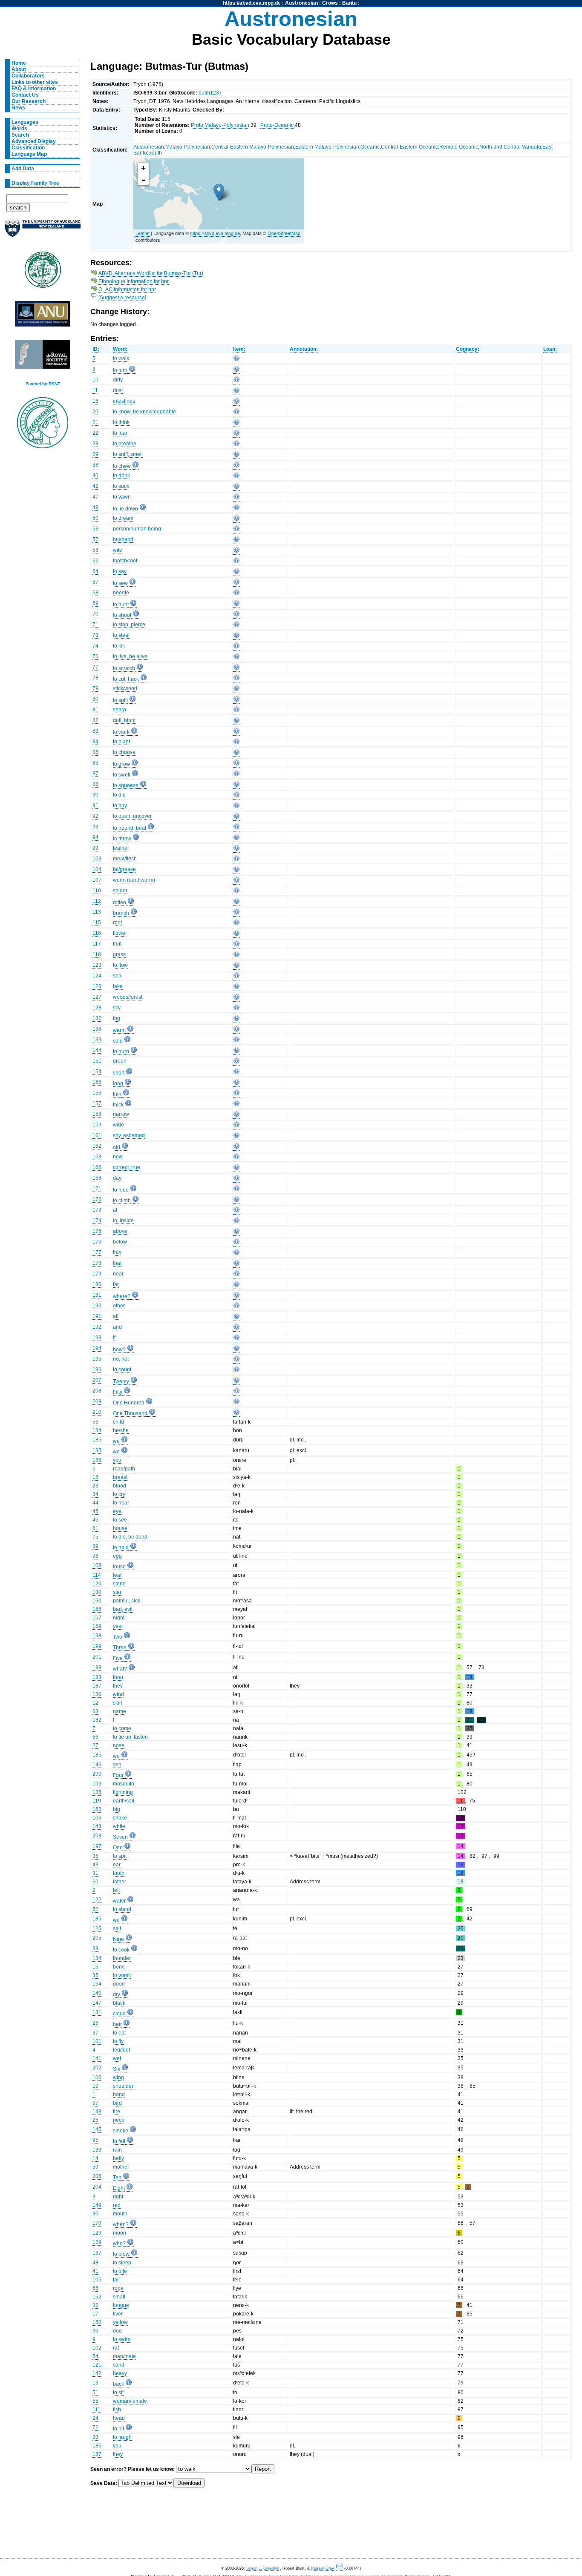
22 (95, 433)
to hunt (121, 605)
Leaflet (143, 233)
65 (95, 2288)
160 (97, 1601)
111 (97, 2410)
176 (97, 1242)
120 (97, 1584)
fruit (117, 944)
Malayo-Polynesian (188, 147)
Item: (239, 349)
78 (95, 678)
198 (97, 1636)
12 (95, 1703)
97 (95, 2103)
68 (95, 593)
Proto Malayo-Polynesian (220, 125)
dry (117, 1994)
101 (97, 2041)
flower (120, 933)
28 (95, 444)
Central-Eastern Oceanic (409, 147)
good (119, 1984)
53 (95, 529)
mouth (120, 2214)
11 (95, 390)
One (118, 1848)
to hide (121, 1190)
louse (119, 1567)
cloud (119, 2014)
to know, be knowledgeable (144, 412)
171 (97, 1189)
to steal (121, 635)
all (116, 1316)
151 (97, 1061)
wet (117, 2058)
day (117, 1178)
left (116, 1890)
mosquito (124, 1784)
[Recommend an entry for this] (236, 360)
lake (118, 986)
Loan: (550, 349)
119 (97, 1801)
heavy (120, 2373)
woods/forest (128, 997)
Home (19, 63)
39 (95, 1948)
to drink (121, 476)
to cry (119, 1494)
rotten (120, 903)
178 (97, 1263)
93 (95, 827)
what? (120, 1669)
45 (95, 1511)
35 (95, 1975)
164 (97, 1984)
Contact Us (25, 95)
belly (118, 2158)
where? (122, 1296)
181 (97, 1295)
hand (119, 2095)
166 (97, 1167)
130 (97, 1592)
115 (97, 923)
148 (97, 1826)
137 (97, 2253)
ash (117, 1765)
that (117, 1263)
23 (95, 1486)
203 (97, 1836)
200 (97, 1774)
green (120, 1061)
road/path (124, 1469)
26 (95, 2023)
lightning (123, 1792)
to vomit (122, 1975)
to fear (120, 433)
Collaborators (28, 76)
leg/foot (121, 2050)
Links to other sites (35, 82)
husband (123, 539)
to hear (121, 1503)
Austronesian (301, 3)
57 (95, 539)
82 (95, 720)
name (120, 1711)
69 (95, 603)
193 (97, 1338)
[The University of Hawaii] (43, 272)
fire (117, 2112)
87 (95, 774)
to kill (119, 646)
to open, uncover (132, 816)
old (117, 1147)
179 (97, 1274)
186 (97, 1460)
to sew (120, 583)
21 (95, 422)
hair (117, 2024)
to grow (121, 764)
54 (95, 2356)
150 (97, 2322)
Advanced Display (34, 141)
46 (95, 1520)
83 (95, 731)
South (155, 153)
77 (95, 667)
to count (122, 1370)
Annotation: (304, 349)
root (117, 923)
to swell (122, 775)
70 (95, 614)
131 (97, 2012)
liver (118, 2314)
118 (97, 954)
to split (120, 700)
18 (95, 1477)
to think (121, 422)
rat (116, 2348)
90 (95, 795)
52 (95, 1909)
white (119, 1826)
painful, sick (127, 1601)
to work (121, 732)
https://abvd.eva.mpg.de (252, 3)
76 (95, 656)
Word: (120, 349)
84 (95, 742)
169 (97, 1626)
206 (97, 2176)
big (117, 1809)
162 (97, 1146)
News (18, 108)
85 (95, 752)
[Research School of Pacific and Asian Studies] (43, 316)
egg (117, 1556)
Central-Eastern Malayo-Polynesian (253, 147)
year (118, 1626)
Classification (28, 148)
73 (95, 635)
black (119, 2003)
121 (97, 2365)
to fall (119, 2141)
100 (97, 2077)
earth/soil (124, 1801)
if (114, 1338)
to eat (119, 2033)
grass (119, 954)
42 (95, 486)
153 (97, 1809)
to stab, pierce (129, 625)
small (119, 2297)
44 (95, 1503)
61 (95, 1528)
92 (95, 816)
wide (118, 1125)
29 (95, 454)
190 (97, 1306)
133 (97, 2150)
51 (95, 2393)
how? (119, 1350)
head (119, 2418)
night (119, 1618)
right (118, 2197)
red (117, 2205)
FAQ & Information (34, 89)
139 (97, 1040)
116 (97, 933)
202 (97, 2068)
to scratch (124, 668)
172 (97, 1199)
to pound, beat (130, 828)
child (118, 1422)
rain (117, 2150)
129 (97, 2233)
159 (97, 1125)
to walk (121, 358)
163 (97, 1157)
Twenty (121, 1381)
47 (95, 497)
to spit (120, 1856)
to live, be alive (130, 656)
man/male (124, 2356)
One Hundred (129, 1403)
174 (97, 1221)
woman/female (130, 2401)
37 (95, 2033)
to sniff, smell (128, 454)
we (116, 1441)
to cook (121, 1950)
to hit (118, 2429)
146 (97, 1765)
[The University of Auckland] (43, 232)
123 (97, 965)
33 (95, 2437)
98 (95, 1556)
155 (97, 1082)
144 (97, 1050)
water (119, 1901)
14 (95, 2158)
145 (97, 2129)
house (120, 1528)
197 (97, 1846)
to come (122, 1728)
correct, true (127, 1167)
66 (95, 1737)
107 (97, 880)
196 (97, 1370)
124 (97, 976)
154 (97, 1072)
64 (95, 571)
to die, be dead (130, 1537)
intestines (124, 401)
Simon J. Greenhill (262, 2568)
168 (97, 1178)
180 (97, 1284)
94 (95, 837)
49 (95, 507)
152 (97, 2297)
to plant (121, 742)
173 (97, 1210)
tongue (121, 2305)
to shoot (122, 615)
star (117, 1592)
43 (95, 1865)
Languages (25, 122)
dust (118, 390)
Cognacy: (468, 349)
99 (95, 848)
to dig (119, 795)
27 (95, 1745)
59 (95, 2167)
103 (97, 859)
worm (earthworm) (134, 880)
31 (95, 1873)
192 (97, 1327)
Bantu (349, 3)
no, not (121, 1359)
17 (95, 2314)
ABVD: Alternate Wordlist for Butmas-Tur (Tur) (151, 273)
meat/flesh (125, 859)
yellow (120, 2322)
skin (118, 1703)
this (117, 1252)
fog (117, 1018)
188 (97, 1668)
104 (97, 869)
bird (117, 2103)
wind (118, 1694)
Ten (117, 2178)
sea (117, 976)
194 (97, 1348)
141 (97, 2058)
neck (118, 2120)
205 (97, 1938)
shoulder (123, 2086)
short (119, 1073)
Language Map (29, 154)
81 (95, 710)
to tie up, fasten (130, 1737)
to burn (121, 1052)
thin (117, 1094)
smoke (121, 2131)
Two (118, 1637)
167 (97, 1618)
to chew (122, 466)
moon (120, 2233)
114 (97, 1575)
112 (97, 901)
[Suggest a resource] (122, 298)
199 (97, 1646)
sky (117, 1008)
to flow (120, 965)
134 (97, 1958)
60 (95, 1882)
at (115, 1210)
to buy (120, 805)
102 (97, 2348)
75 (95, 1537)
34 (95, 1494)
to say (120, 571)
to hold (121, 1547)
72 (95, 2427)
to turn (120, 370)
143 (97, 2112)
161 (97, 1135)
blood (120, 1486)
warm (119, 1030)
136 (97, 1694)
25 (95, 2120)
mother (121, 2167)
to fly (118, 2041)
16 (95, 401)
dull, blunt (124, 720)
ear (117, 1865)
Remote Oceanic (459, 147)
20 (95, 412)
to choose (124, 752)
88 (95, 784)
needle (121, 593)
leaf (117, 1575)
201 (97, 1657)
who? (119, 2244)
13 (95, 2383)
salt (117, 1928)
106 (97, 1818)
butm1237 (210, 93)
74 (95, 646)
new (118, 1157)
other (119, 1306)
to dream (123, 518)
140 (97, 1993)
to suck (121, 486)
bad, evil (123, 1609)
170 (97, 2223)
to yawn (122, 497)
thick (118, 1105)
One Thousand (130, 1413)
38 (95, 465)
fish (117, 2410)
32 (95, 2305)
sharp (120, 710)
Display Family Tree (35, 183)
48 (95, 2263)
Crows (330, 3)
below (120, 1242)
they (118, 1686)
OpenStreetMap (284, 233)
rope (118, 2288)
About (19, 69)
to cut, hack (126, 679)
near (118, 1274)
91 (95, 805)
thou (118, 1677)
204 (97, 2187)
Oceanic (370, 147)
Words (19, 129)
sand (119, 2365)
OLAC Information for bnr (127, 289)
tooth (119, 1873)
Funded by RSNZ (43, 384)
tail (116, 2280)
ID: (96, 349)
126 (97, 986)
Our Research (29, 101)
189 (97, 2242)
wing (118, 2077)
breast (120, 1477)
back (118, 2384)
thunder (122, 1958)
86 (95, 763)
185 (97, 1440)
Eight (119, 2188)
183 (97, 1677)
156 (97, 1093)
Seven (120, 1837)
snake (120, 1818)
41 (95, 2271)
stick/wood (125, 688)
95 (95, 2140)
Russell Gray (322, 2568)
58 (95, 550)
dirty (118, 380)
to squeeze (126, 785)
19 (95, 2086)
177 (97, 1252)
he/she (121, 1430)
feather (121, 848)
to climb (122, 1201)
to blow (121, 2254)
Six (117, 2069)
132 (97, 1018)
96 (95, 2331)
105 (97, 2280)
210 (97, 1412)
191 (97, 1316)
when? (121, 2224)
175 (97, 1231)
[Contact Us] (340, 2569)
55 (95, 2401)
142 (97, 2373)
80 (95, 699)
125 (97, 1928)
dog (117, 2331)
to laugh (122, 2437)
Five (118, 1658)
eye (117, 1511)
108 (97, 1565)
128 (97, 1008)
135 (97, 1792)
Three (120, 1648)
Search (20, 135)
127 (97, 997)
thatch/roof (125, 561)
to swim (122, 2339)
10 (95, 380)
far (116, 1284)
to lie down (125, 509)
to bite (120, 2271)
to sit (118, 2393)
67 (95, 582)
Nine (118, 1939)
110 (97, 891)
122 (97, 1900)
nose (119, 1745)
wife (118, 550)
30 (95, 2214)
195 (97, 1359)
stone (119, 1584)
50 (95, 518)
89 (95, 1546)
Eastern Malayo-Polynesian (327, 147)
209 (97, 1401)
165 (97, 1609)
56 (95, 1422)
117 (97, 944)
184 (97, 1430)
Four (118, 1775)
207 (97, 1380)
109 (97, 1784)
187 (97, 1686)
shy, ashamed (129, 1135)
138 (97, 1029)
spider (120, 891)
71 (95, 625)
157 (97, 1103)
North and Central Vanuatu (510, 147)
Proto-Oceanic (277, 125)
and (117, 1327)
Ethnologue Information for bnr (134, 281)
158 (97, 1114)
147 (97, 2003)
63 (95, 1711)
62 (95, 561)
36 (95, 1856)
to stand (122, 1909)
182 (97, 1720)
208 (97, 1391)
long (118, 1083)
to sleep (122, 2263)
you (117, 1460)
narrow (121, 1114)
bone (119, 1967)
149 (97, 2205)
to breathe (125, 444)
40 (95, 476)
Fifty (118, 1392)
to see (120, 1520)
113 (97, 912)
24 (95, 2418)
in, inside (123, 1221)
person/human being (137, 529)
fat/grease (124, 869)
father (120, 1882)
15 (95, 1967)
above (120, 1231)
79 (95, 688)
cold (118, 1041)
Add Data (23, 169)
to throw (122, 839)
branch (121, 913)
